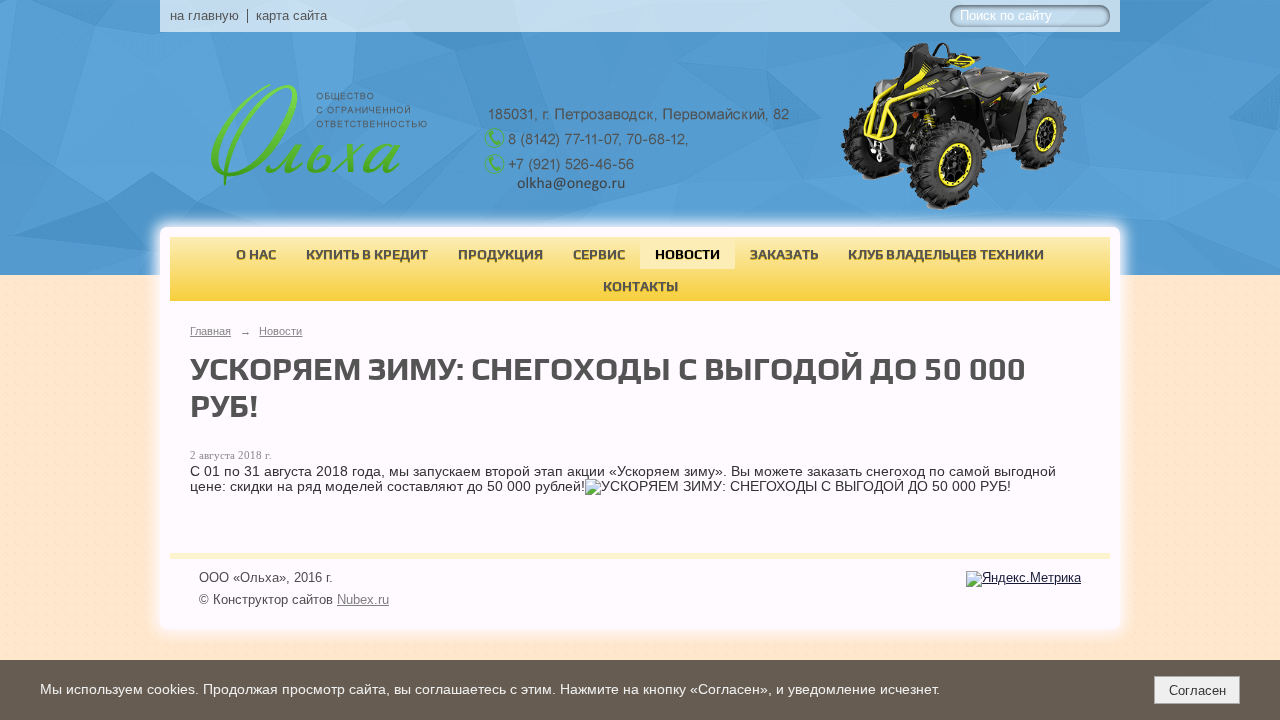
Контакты (640, 286)
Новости (687, 254)
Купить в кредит (367, 254)
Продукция (500, 254)
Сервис (599, 254)
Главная (210, 331)
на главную (204, 16)
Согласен (1197, 690)
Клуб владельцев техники (946, 254)
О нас (256, 254)
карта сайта (291, 16)
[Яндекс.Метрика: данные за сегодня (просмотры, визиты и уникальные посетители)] (1023, 579)
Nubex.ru (363, 600)
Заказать (784, 254)
